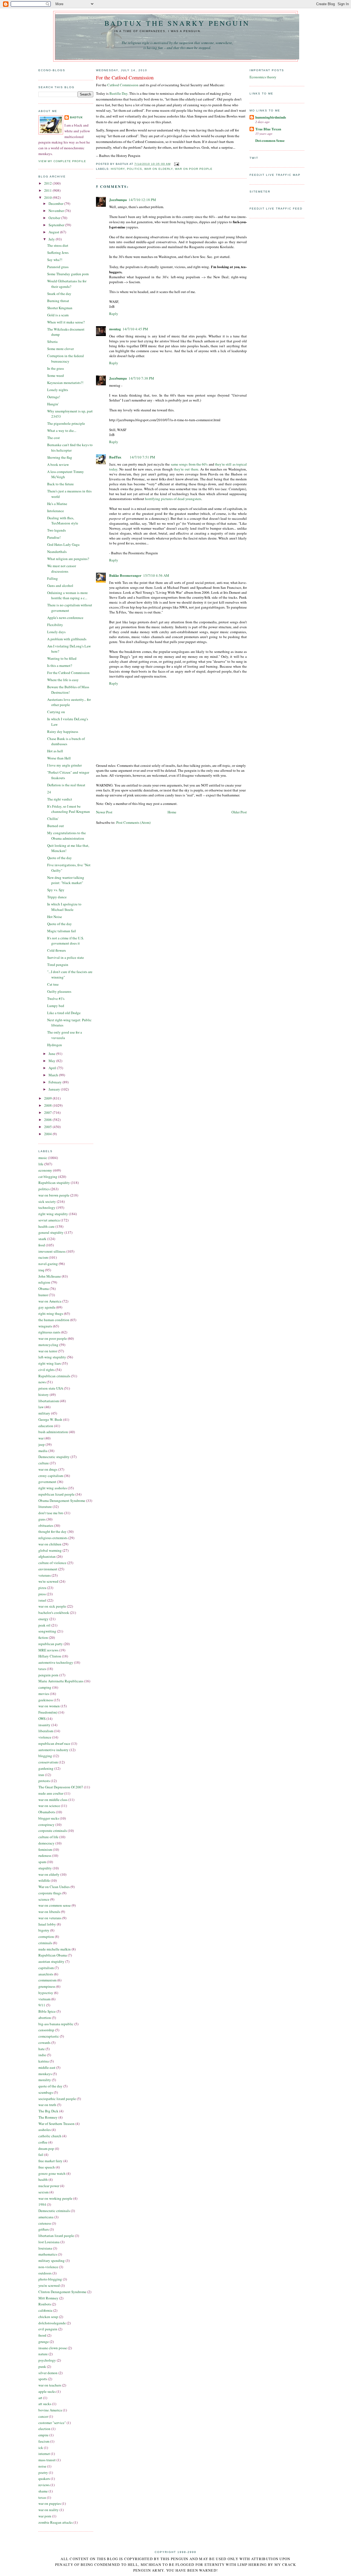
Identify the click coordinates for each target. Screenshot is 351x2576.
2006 (48, 1120)
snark (42, 1239)
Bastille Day (118, 93)
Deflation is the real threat (66, 785)
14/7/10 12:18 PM (142, 200)
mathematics (48, 2254)
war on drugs (48, 1469)
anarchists (46, 1974)
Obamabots (47, 1812)
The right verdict (60, 799)
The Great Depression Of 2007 (61, 1787)
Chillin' (53, 819)
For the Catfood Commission (68, 673)
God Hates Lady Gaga (63, 544)
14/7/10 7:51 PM (142, 457)
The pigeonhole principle (66, 423)
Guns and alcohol (60, 586)
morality (45, 2080)
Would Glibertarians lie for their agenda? (67, 284)
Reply (114, 314)
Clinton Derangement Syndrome (62, 2292)
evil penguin (48, 2329)
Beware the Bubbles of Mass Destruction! (68, 690)
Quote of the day (60, 858)
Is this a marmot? (60, 665)
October (55, 218)
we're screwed (48, 1581)
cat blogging (48, 1177)
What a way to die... (62, 431)
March (54, 1075)
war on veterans (50, 1918)
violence (45, 1737)
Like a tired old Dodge (64, 1013)
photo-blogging (50, 2279)
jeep (42, 1444)
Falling (53, 578)
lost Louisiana (49, 2242)
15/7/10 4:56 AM (156, 575)
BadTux (76, 117)
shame (43, 2491)
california (45, 2310)
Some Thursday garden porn (68, 274)
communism (47, 1980)
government (47, 1482)
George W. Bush (50, 1419)
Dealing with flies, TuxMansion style (63, 521)
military (44, 1413)
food (42, 1245)
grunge (44, 2342)
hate (42, 2049)
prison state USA (51, 1388)
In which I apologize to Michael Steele (64, 907)
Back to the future (60, 484)
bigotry (44, 1930)
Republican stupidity (54, 1183)
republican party (51, 1644)
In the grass (56, 368)
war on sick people (52, 1606)
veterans (45, 1575)
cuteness (45, 2223)
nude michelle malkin (55, 1949)
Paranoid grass (58, 267)
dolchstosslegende (52, 2323)
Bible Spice (47, 2011)
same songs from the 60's (189, 464)
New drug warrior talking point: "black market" (66, 880)
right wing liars (50, 1363)
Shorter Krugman (60, 308)
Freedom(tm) (48, 1712)
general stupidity (51, 1232)
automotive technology (56, 1662)
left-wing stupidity (52, 1357)
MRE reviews (48, 1650)
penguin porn (48, 1675)
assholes (45, 2130)
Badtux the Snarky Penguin (177, 23)
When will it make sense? (66, 322)
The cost (53, 438)
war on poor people (53, 1338)
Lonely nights (58, 390)
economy (45, 1170)
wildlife (44, 1880)
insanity (44, 1725)
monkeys (45, 2074)
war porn (45, 2516)
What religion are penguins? (68, 559)
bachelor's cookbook (54, 1613)
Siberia (52, 342)
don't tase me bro (51, 1513)
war (41, 1438)
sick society (47, 1201)
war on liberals (49, 1912)
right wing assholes (53, 1488)
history (44, 1395)
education (46, 1426)
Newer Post (104, 812)
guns (42, 1519)
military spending (52, 2261)
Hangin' (53, 404)
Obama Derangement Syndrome (62, 1501)
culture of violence (52, 1563)
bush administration (53, 1432)
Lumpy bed (56, 1006)
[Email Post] (176, 164)
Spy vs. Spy (56, 890)
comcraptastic (49, 2036)
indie (42, 2055)
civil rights (46, 1370)
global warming (50, 1550)
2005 (48, 1127)
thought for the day (53, 1531)
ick (41, 2448)
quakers (44, 2479)
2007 (48, 1112)
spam (42, 1862)
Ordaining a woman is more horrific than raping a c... (67, 595)
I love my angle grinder (64, 765)
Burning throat (58, 301)
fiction (43, 1637)
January (55, 1089)
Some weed (56, 375)
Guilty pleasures (59, 991)
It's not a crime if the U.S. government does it (66, 941)
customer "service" (52, 2423)
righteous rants (49, 1332)
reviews (44, 2485)
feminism (45, 1849)
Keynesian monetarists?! (65, 383)
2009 (48, 1098)
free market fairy (50, 2161)
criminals (45, 1943)
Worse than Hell (59, 758)
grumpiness (47, 1986)
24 (49, 792)
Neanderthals (57, 552)
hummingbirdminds (271, 117)
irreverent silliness (52, 1251)
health (43, 2179)
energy (43, 1619)
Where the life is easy (63, 680)
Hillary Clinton (50, 1656)
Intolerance (56, 511)
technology (47, 1207)
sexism (43, 2192)
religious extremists (53, 1538)
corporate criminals (53, 1831)
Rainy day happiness (63, 732)
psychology (47, 2360)
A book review (58, 464)
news (42, 1382)
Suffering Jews (58, 253)
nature (43, 2354)
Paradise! (54, 537)
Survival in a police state (66, 957)
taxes (42, 1669)
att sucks (45, 2404)
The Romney (48, 2117)
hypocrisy (46, 1993)
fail (41, 2155)
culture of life (48, 1837)
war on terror (48, 1351)
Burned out (56, 826)
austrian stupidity (51, 1961)
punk (42, 2366)
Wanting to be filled (62, 658)
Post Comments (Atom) (133, 822)
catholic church (50, 2136)
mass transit (47, 2460)
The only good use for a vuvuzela (65, 1035)
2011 (48, 190)
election (44, 2429)
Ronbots (45, 2304)
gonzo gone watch (52, 2173)
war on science (49, 1806)
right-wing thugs (51, 1313)
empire (43, 2435)
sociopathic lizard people (57, 2099)
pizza (42, 1588)
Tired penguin (58, 965)
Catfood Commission (123, 85)
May (52, 1061)
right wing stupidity (53, 1214)
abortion (45, 2018)
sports (43, 2379)
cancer (43, 2416)
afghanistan (47, 1556)
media (43, 1451)
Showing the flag (60, 457)
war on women (49, 1706)
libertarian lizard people (56, 2236)
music (43, 1158)
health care (46, 1226)
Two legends (56, 530)
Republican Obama (53, 1955)
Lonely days (56, 632)
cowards (44, 2043)
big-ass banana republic (56, 2024)
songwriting (47, 1631)
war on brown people (54, 1195)
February (56, 1082)
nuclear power (49, 2186)
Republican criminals (54, 1376)
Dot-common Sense (270, 140)
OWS (42, 1719)
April (53, 1068)
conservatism (48, 1762)
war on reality (49, 2510)
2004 (48, 1134)
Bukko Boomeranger (125, 575)
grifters (44, 2229)
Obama (44, 1289)
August (54, 232)
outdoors (45, 2273)
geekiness (46, 1700)
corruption (46, 1937)
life (41, 1164)
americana (46, 2217)
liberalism (46, 1731)
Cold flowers (56, 950)
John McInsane (50, 1276)
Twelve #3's (56, 999)
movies (44, 1694)
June (52, 1054)
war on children (50, 1544)
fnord (42, 2335)
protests (44, 1781)
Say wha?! (55, 260)
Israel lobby (47, 1924)
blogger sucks (49, 1818)
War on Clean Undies (54, 1887)
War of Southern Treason (56, 2124)
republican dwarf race (54, 1743)
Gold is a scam (58, 315)
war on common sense (55, 1905)
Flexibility (55, 625)
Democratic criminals (54, 2211)
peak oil (44, 1625)
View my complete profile (62, 161)
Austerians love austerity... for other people (69, 702)
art (40, 2398)
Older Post (239, 812)
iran (41, 1775)
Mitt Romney (48, 2298)
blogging (45, 1756)
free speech (47, 2167)
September (57, 225)
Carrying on (56, 712)
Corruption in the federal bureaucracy (66, 358)
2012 (48, 183)
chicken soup (48, 2317)
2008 (48, 1105)
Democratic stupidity (54, 1457)
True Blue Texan (268, 129)
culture (44, 1463)
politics (44, 1189)
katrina (44, 2061)
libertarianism (49, 1401)
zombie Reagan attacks (56, 2522)
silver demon (48, 2373)
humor (43, 1295)
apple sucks (47, 2391)
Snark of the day (59, 294)
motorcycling (48, 1345)
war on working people (55, 2198)
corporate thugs (50, 1893)
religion (44, 1282)
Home (172, 812)
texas (42, 2497)
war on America (50, 1301)
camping (45, 1687)
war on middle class (53, 1800)
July (52, 239)
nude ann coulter (51, 1793)
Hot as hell (55, 751)
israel (42, 1600)
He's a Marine (57, 504)
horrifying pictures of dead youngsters (173, 499)
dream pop (46, 2148)
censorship (46, 2030)
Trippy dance (57, 897)
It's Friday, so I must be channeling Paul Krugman (69, 809)
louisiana (45, 2248)
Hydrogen (55, 1045)
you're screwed (49, 2285)
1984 (42, 2204)
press (42, 1594)
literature (45, 1507)
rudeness (45, 1855)
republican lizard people (56, 1494)
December (56, 203)
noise (42, 2466)
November (57, 211)
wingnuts (45, 1326)
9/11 (42, 2005)
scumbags (46, 2092)
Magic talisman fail (62, 931)
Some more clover (60, 349)
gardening (46, 1768)
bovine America (50, 2410)
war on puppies (50, 2503)
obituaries (46, 1525)
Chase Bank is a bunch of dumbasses (66, 741)
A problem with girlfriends (67, 639)
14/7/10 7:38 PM (141, 378)
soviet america (49, 1220)
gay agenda (47, 1307)
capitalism (46, 1968)
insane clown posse (53, 2348)
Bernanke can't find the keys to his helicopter (70, 447)
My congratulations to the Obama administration (66, 836)
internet (44, 2454)
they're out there (186, 469)
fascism (44, 2441)
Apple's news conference (65, 618)
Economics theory (263, 77)
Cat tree (53, 984)
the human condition (54, 1320)
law (41, 1407)
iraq (41, 1270)
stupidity (45, 1868)
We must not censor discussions (62, 569)
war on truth (47, 2105)
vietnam (44, 1999)
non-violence (48, 2267)
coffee (43, 2142)
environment (48, 1569)
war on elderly (49, 1874)
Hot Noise (55, 917)
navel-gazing (48, 1264)
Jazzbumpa (118, 200)
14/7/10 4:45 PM (135, 329)
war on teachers (50, 2385)
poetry (43, 2472)
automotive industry (53, 1750)
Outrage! (54, 397)
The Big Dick (48, 2111)
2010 (48, 197)
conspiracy (46, 1825)
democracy (46, 1843)
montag (115, 329)
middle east (47, 2067)
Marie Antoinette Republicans (61, 1681)
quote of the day (50, 2086)
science (44, 1899)
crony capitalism (51, 1476)
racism (43, 1257)
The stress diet (58, 245)
